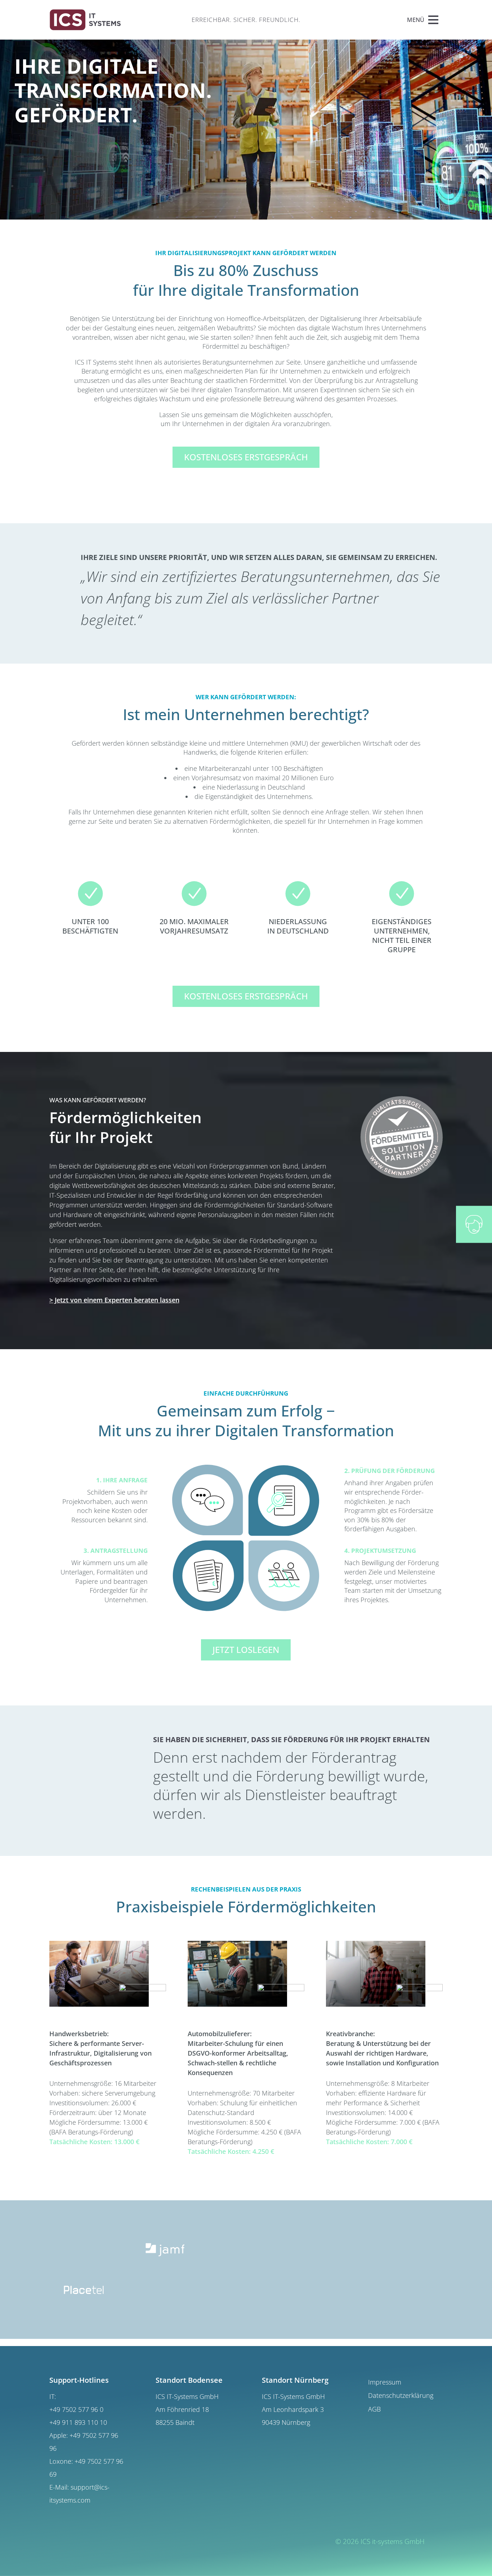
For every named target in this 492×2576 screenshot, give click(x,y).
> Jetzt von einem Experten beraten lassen (114, 1300)
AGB (374, 2409)
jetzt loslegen (246, 1649)
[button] (416, 20)
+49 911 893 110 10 (78, 2422)
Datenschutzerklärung (401, 2396)
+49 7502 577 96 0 (76, 2409)
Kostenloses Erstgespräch (246, 457)
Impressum (385, 2382)
